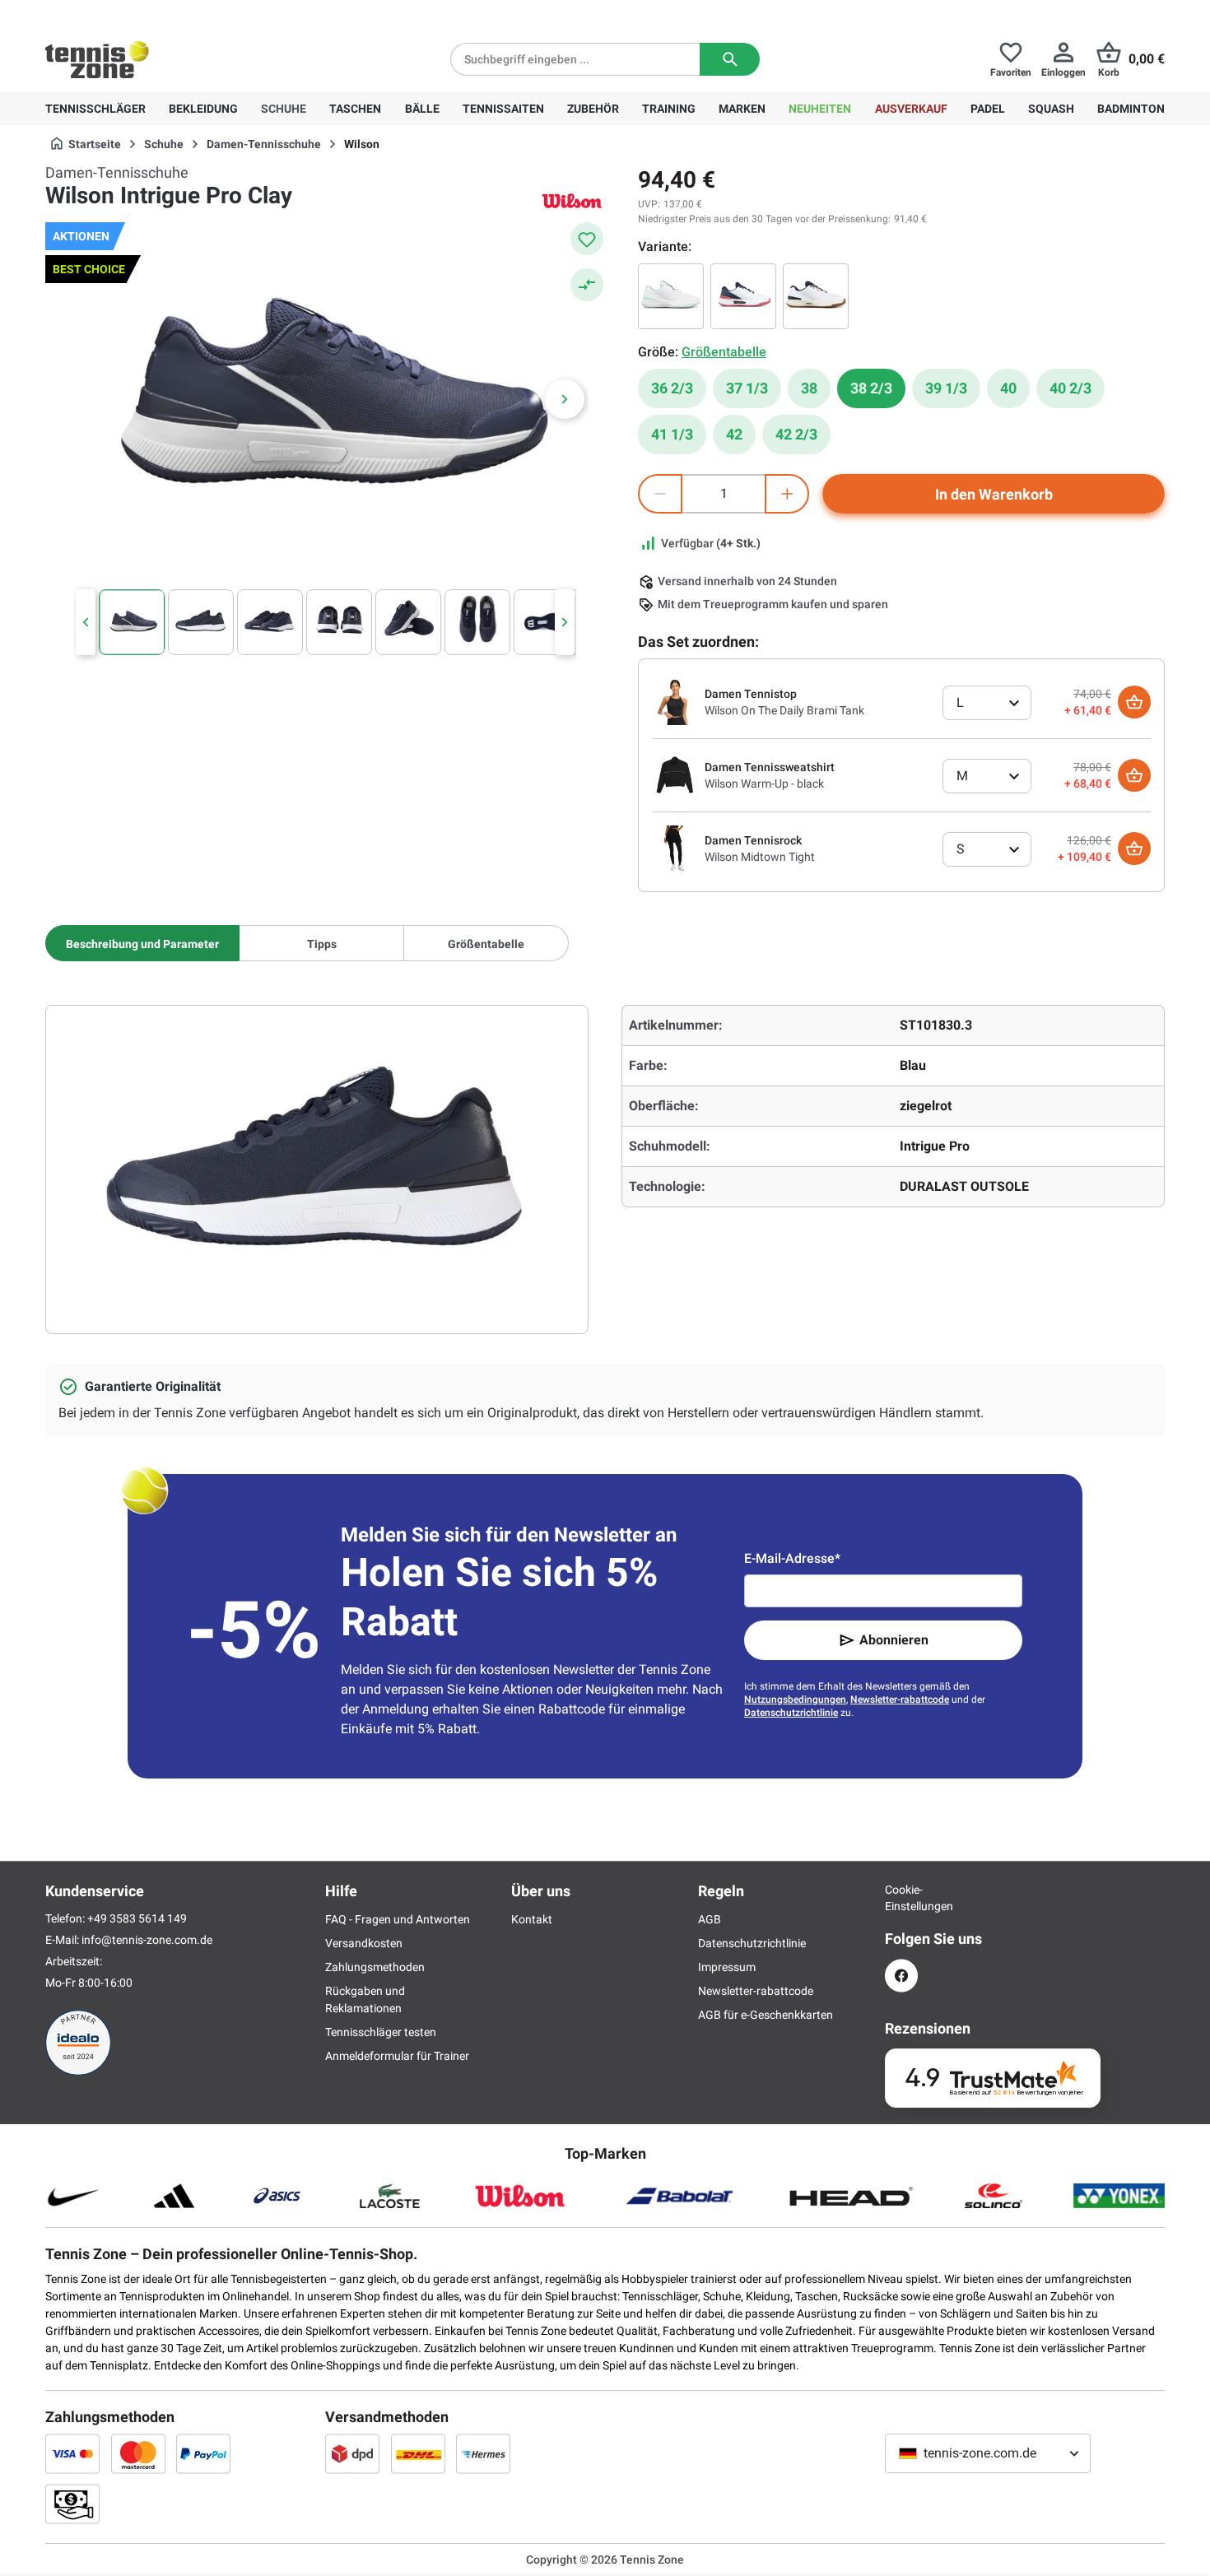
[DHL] (418, 2453)
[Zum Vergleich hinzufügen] (587, 285)
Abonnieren (894, 1640)
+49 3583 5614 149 (151, 13)
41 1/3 (672, 434)
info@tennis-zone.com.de (147, 1940)
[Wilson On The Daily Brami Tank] (675, 701)
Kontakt (532, 1919)
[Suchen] (730, 59)
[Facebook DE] (901, 1976)
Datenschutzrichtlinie (791, 1713)
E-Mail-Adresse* (792, 1558)
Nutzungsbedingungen (795, 1700)
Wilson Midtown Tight (760, 857)
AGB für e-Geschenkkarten (766, 2015)
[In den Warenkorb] (1134, 702)
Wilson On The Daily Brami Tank (784, 710)
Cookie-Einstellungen (901, 1898)
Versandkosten (364, 1943)
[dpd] (352, 2453)
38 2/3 (871, 388)
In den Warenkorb (994, 494)
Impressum (727, 1967)
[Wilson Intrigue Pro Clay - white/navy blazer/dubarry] (743, 296)
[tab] (142, 943)
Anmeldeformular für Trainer (397, 2056)
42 (734, 434)
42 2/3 (796, 434)
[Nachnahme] (72, 2504)
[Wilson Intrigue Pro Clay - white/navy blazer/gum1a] (816, 296)
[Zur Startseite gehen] (97, 59)
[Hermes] (483, 2453)
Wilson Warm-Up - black (764, 783)
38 (809, 388)
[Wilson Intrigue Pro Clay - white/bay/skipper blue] (671, 296)
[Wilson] (572, 200)
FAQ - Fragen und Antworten (398, 1919)
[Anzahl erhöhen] (787, 494)
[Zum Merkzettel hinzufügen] (587, 239)
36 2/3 (672, 388)
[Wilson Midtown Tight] (675, 848)
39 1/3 (946, 388)
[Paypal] (203, 2453)
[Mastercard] (138, 2453)
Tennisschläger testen (381, 2032)
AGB (710, 1919)
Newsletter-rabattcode (900, 1700)
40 (1008, 388)
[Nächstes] (565, 399)
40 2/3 (1070, 388)
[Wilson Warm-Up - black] (675, 774)
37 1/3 (747, 388)
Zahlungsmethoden (375, 1967)
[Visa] (72, 2453)
